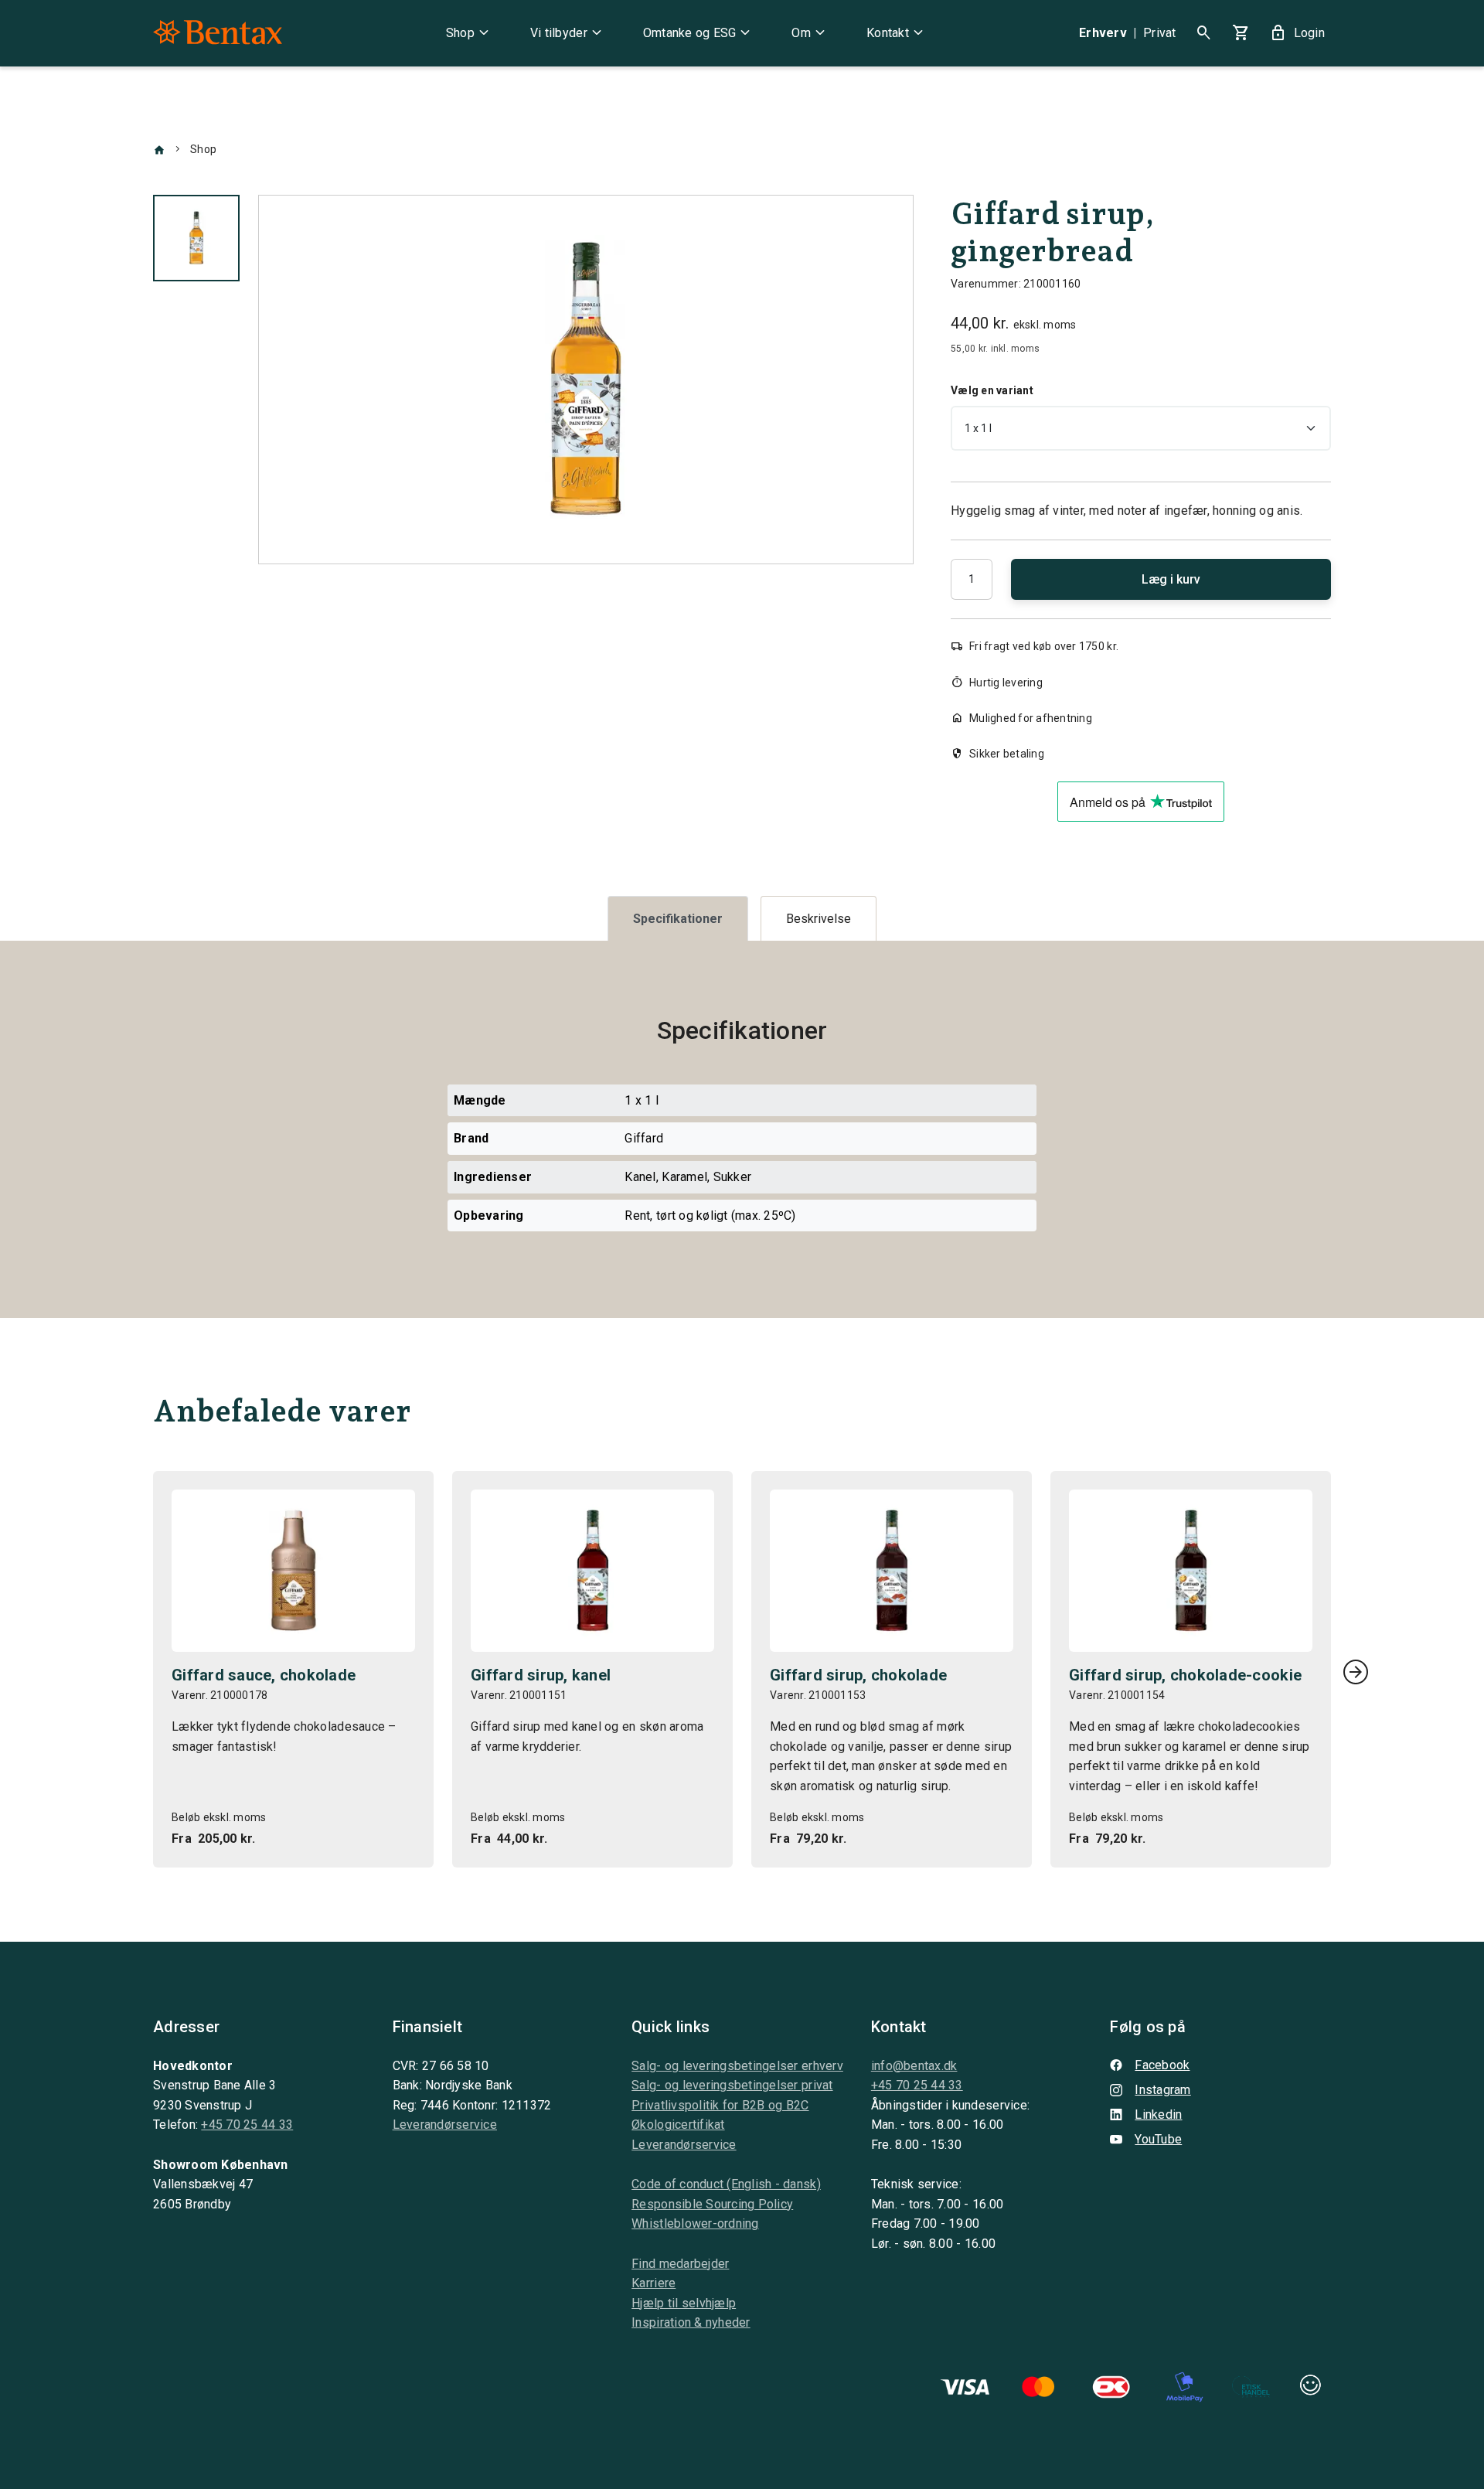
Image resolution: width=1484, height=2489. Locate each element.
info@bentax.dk (914, 2066)
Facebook (1162, 2065)
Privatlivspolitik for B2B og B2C (720, 2105)
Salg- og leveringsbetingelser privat (732, 2085)
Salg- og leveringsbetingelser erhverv (737, 2066)
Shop (470, 33)
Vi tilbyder (568, 33)
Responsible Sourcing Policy (712, 2204)
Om (810, 33)
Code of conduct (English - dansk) (726, 2184)
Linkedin (1158, 2114)
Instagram (1162, 2090)
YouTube (1158, 2139)
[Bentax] (218, 33)
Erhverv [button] (1103, 33)
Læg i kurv (1171, 579)
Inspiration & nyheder (691, 2322)
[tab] (678, 919)
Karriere (654, 2283)
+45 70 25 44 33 (247, 2125)
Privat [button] (1160, 33)
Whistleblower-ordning (695, 2223)
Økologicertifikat (678, 2125)
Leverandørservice (445, 2125)
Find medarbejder (680, 2264)
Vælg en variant (992, 390)
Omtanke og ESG (699, 33)
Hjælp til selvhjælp (684, 2303)
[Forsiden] (159, 149)
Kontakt (897, 33)
